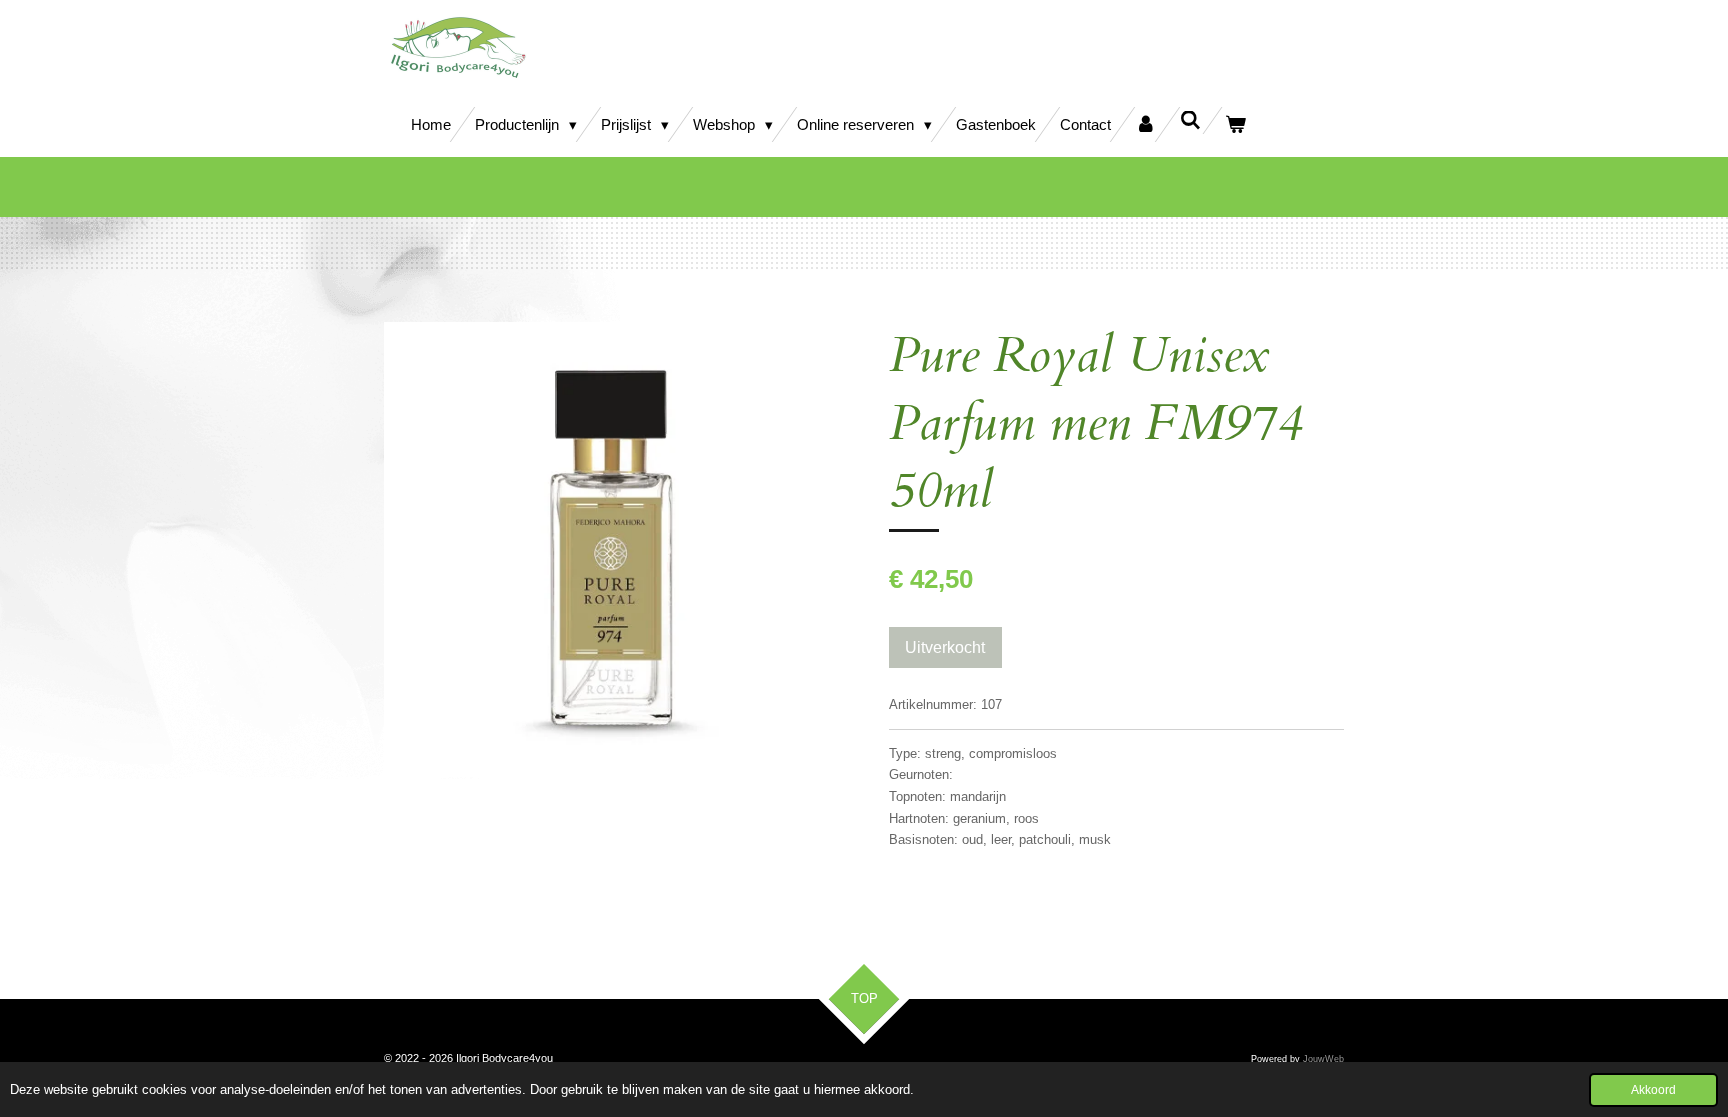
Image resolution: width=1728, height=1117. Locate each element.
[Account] (1145, 124)
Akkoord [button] (1653, 1089)
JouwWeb (1323, 1059)
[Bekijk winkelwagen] (1235, 124)
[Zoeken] (1190, 120)
